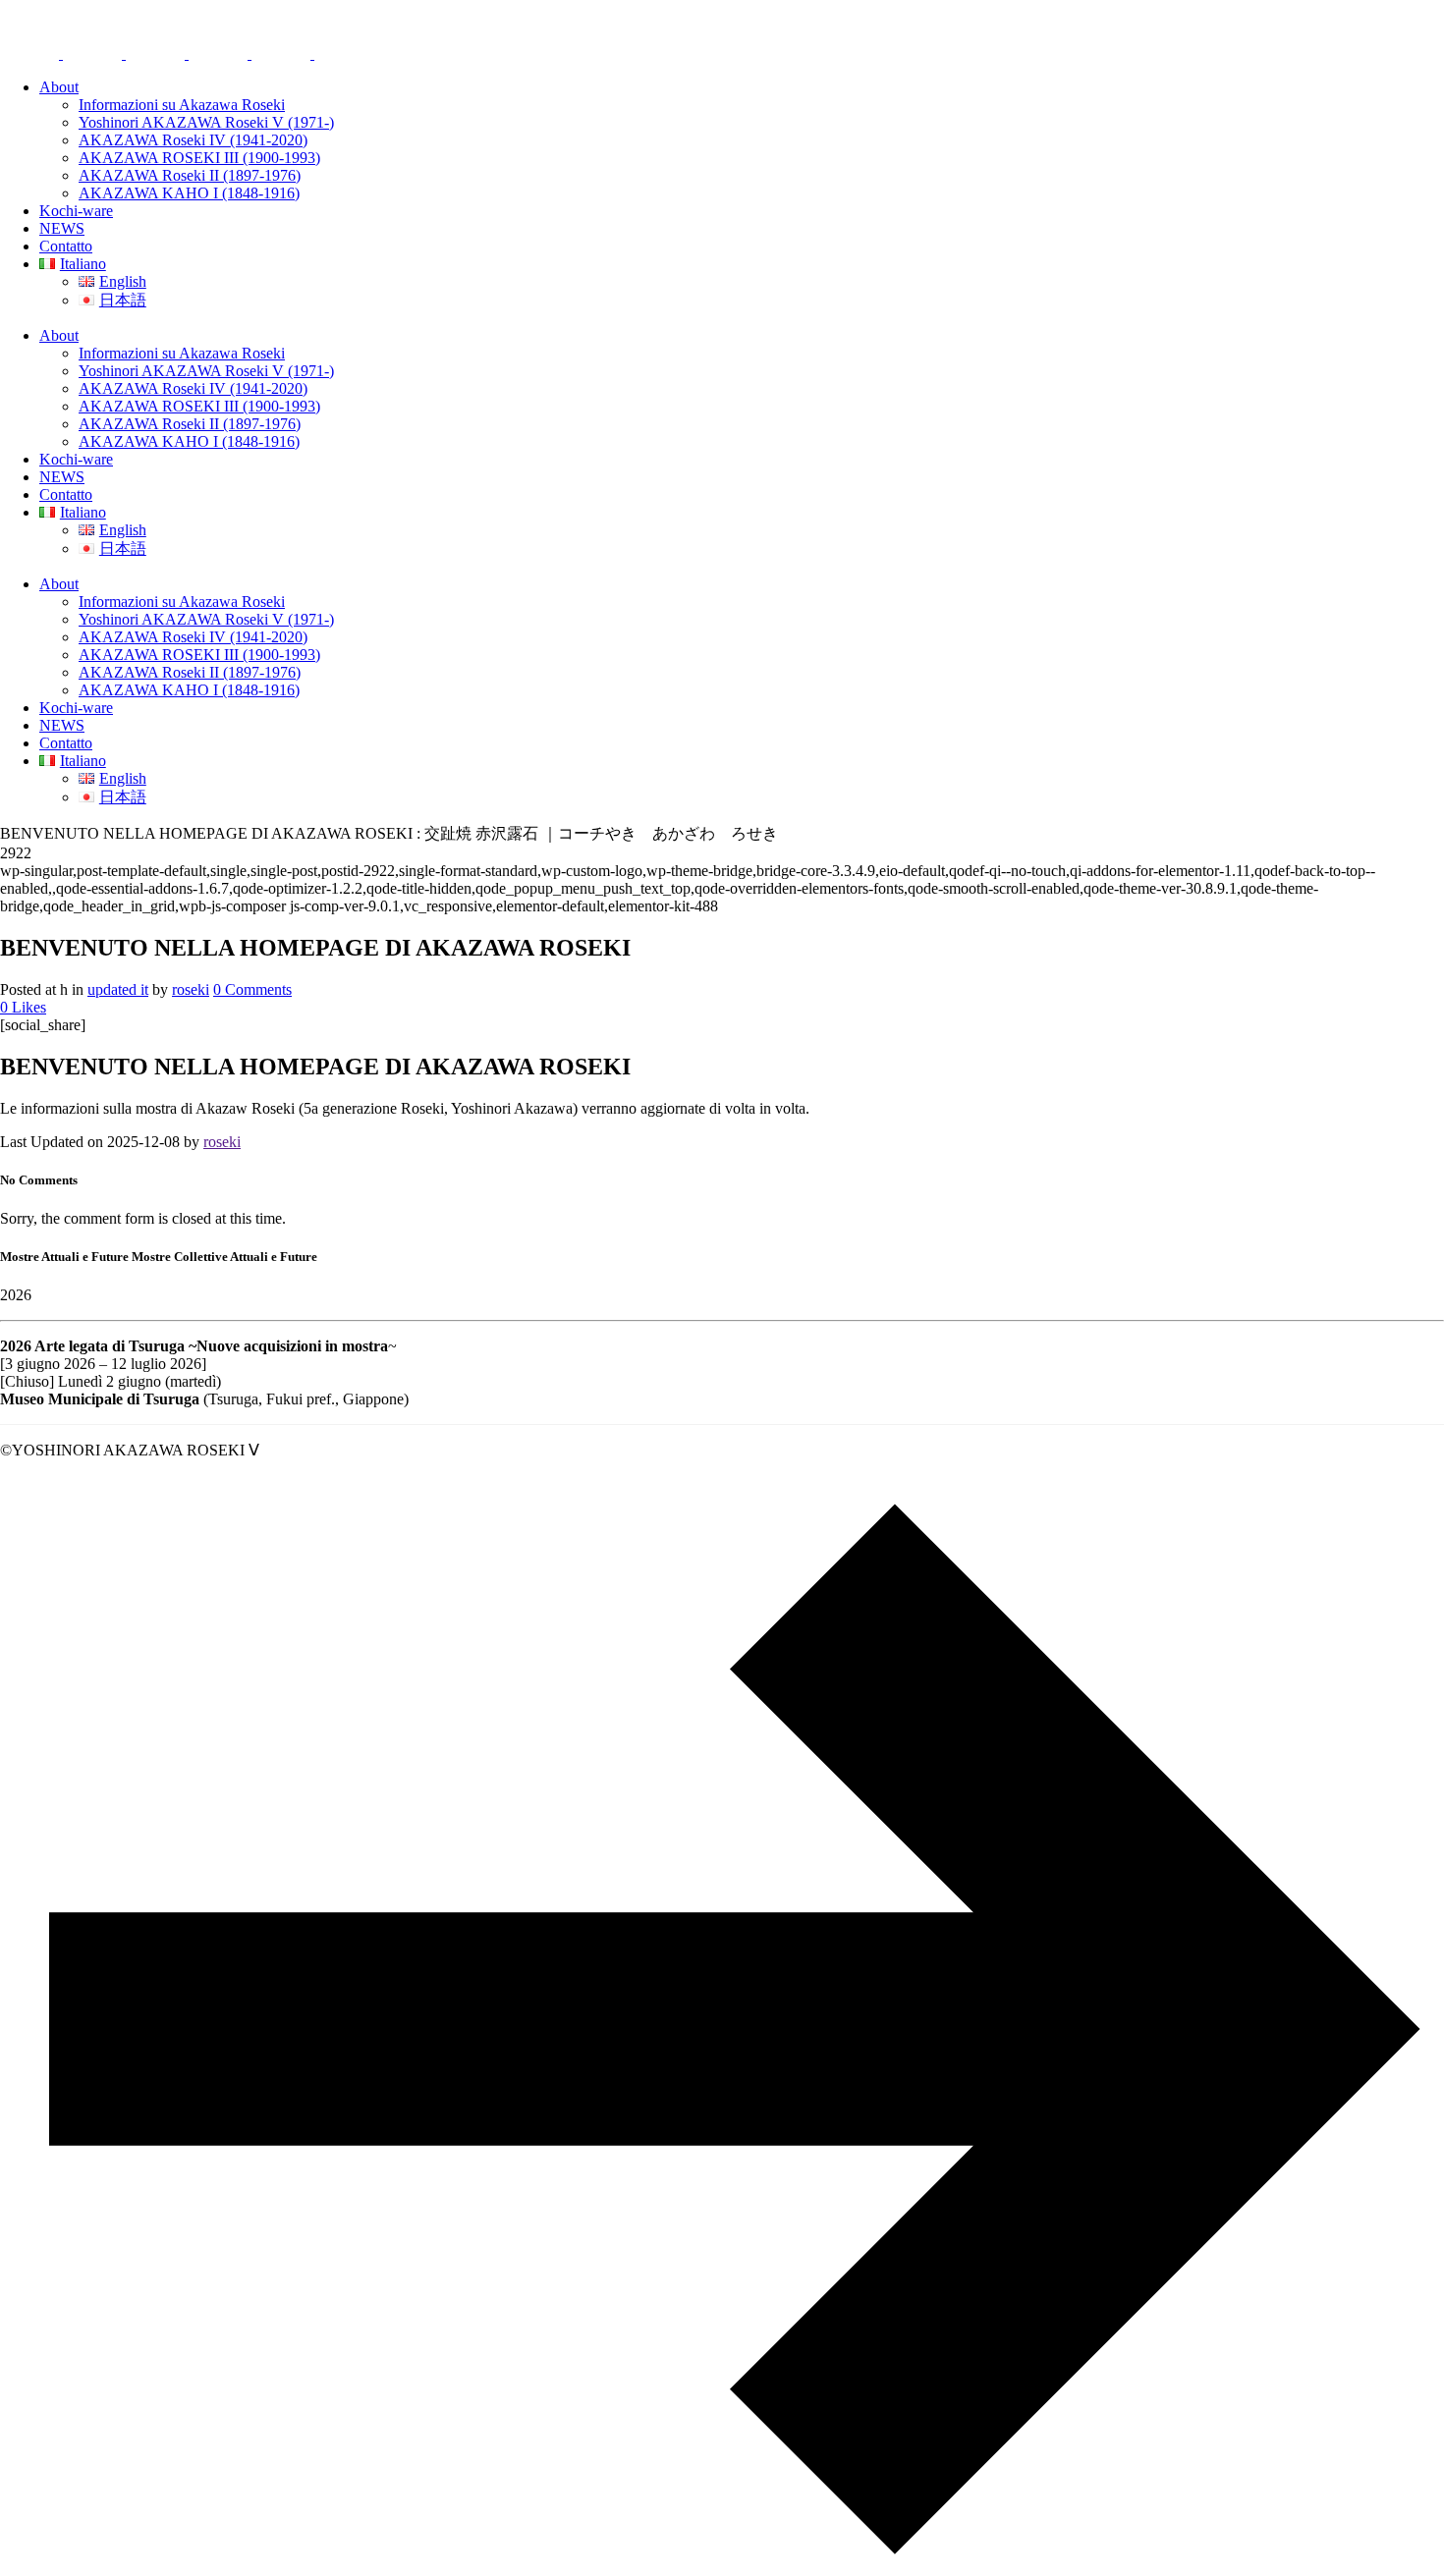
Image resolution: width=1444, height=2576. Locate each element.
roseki (191, 989)
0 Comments (252, 989)
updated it (118, 989)
